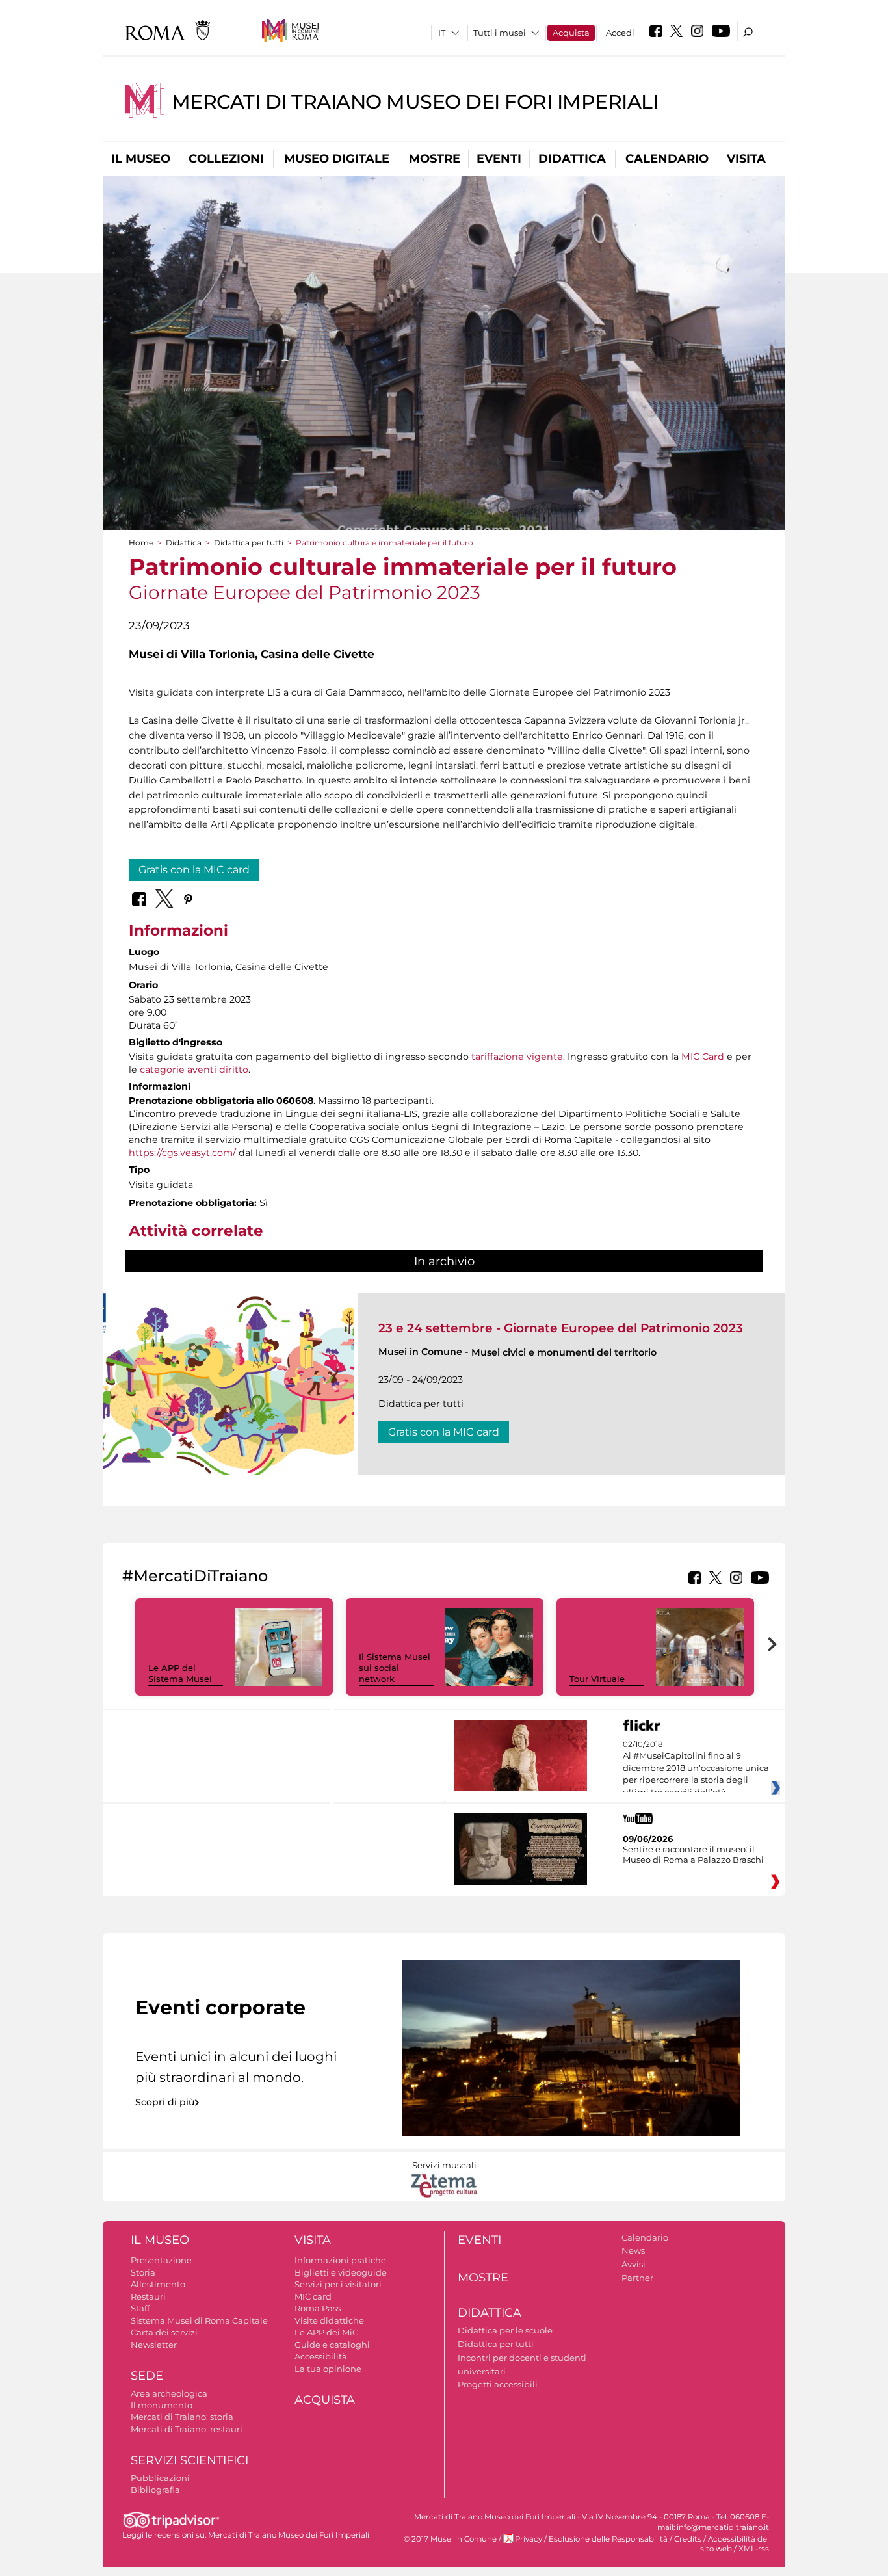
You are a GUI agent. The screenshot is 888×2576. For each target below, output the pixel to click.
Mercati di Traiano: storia (182, 2417)
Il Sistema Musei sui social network (395, 1668)
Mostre (435, 159)
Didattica (572, 159)
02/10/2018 (696, 1768)
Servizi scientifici (189, 2460)
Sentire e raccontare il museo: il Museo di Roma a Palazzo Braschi (693, 1854)
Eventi (499, 159)
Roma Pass (318, 2308)
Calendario (667, 159)
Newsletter (154, 2345)
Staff (140, 2308)
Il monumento (162, 2405)
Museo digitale (337, 159)
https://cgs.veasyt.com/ (182, 1153)
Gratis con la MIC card (194, 870)
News (633, 2250)
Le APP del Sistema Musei (180, 1673)
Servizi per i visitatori (338, 2284)
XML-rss (754, 2549)
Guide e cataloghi (332, 2345)
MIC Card (703, 1057)
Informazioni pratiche (340, 2260)
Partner (637, 2278)
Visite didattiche (329, 2320)
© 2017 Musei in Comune (450, 2539)
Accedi (620, 33)
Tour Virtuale (597, 1679)
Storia (143, 2272)
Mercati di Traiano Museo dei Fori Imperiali (415, 102)
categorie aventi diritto (194, 1070)
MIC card (313, 2296)
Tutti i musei (500, 33)
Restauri (148, 2296)
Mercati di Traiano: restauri (187, 2429)
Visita (746, 159)
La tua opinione (328, 2369)
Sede (147, 2376)
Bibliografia (155, 2490)
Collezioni (226, 159)
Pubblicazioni (160, 2478)
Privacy (529, 2539)
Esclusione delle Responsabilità (608, 2539)
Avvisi (633, 2264)
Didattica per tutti (249, 543)
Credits (688, 2539)
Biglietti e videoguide (341, 2272)
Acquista (571, 33)
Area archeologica (169, 2393)
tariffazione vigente (517, 1057)
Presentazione (161, 2260)
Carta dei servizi (164, 2332)
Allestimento (158, 2284)
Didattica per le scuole (505, 2330)
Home (141, 543)
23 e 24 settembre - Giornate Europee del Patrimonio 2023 (561, 1328)
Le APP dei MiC (326, 2332)
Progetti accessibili (498, 2384)
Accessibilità (321, 2356)
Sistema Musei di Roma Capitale (199, 2320)
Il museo (141, 159)
